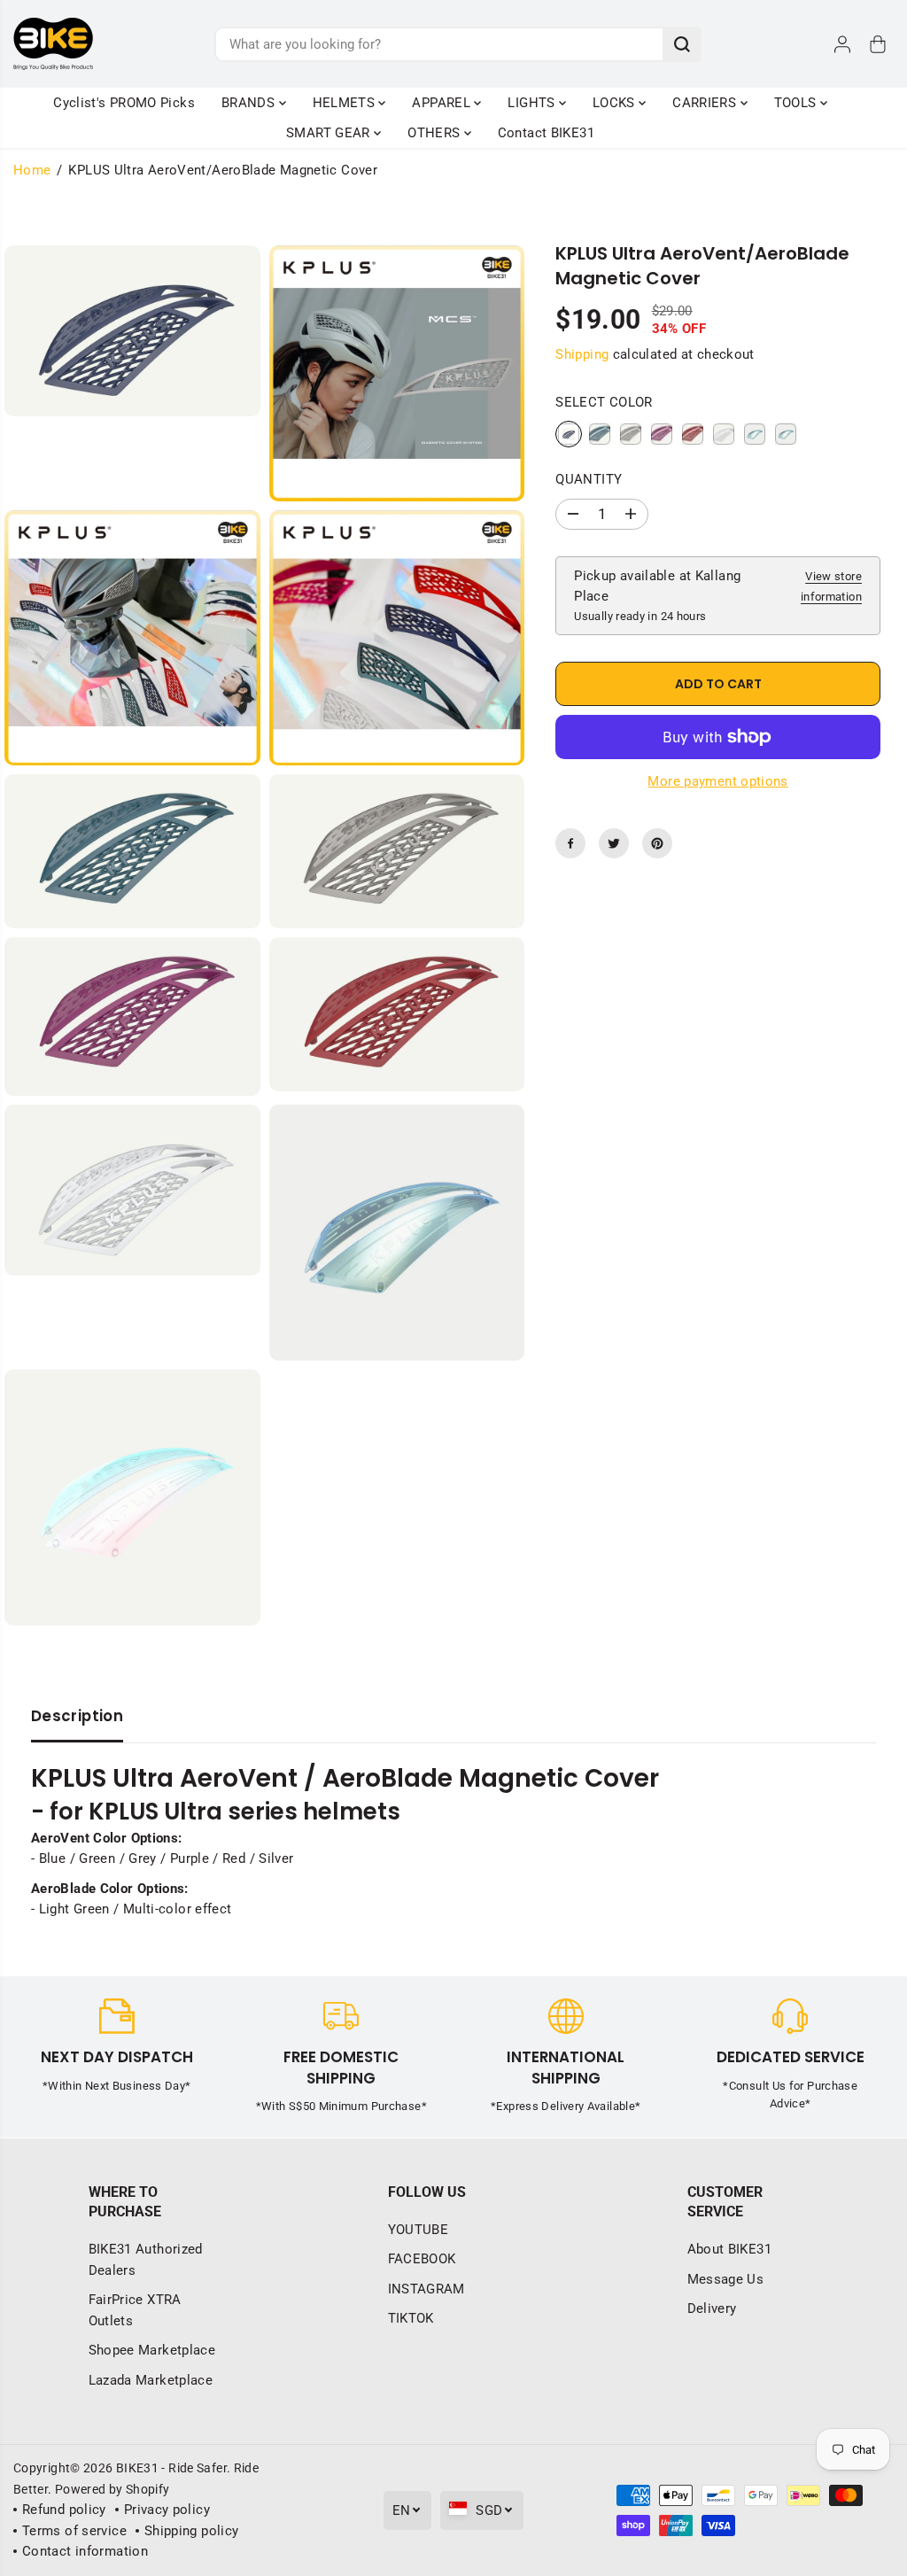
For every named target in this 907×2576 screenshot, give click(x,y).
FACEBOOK (422, 2259)
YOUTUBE (419, 2230)
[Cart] (878, 44)
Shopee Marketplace (152, 2350)
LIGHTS (533, 103)
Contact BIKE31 (546, 133)
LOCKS (616, 103)
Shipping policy (192, 2531)
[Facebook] (570, 843)
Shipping (582, 354)
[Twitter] (614, 843)
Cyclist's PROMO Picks (124, 103)
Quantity (589, 479)
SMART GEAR (330, 133)
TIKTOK (411, 2318)
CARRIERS (706, 103)
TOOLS (797, 103)
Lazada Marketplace (151, 2380)
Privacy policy (167, 2510)
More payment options (717, 781)
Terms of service (74, 2531)
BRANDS (250, 103)
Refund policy (64, 2510)
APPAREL (443, 103)
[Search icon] (682, 44)
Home (32, 170)
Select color (604, 402)
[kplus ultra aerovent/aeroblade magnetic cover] (132, 331)
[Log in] (842, 44)
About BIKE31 (729, 2249)
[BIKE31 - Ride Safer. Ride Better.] (53, 44)
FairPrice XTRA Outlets (135, 2310)
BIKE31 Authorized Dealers (146, 2260)
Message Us (726, 2279)
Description (77, 1716)
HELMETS (346, 103)
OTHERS (436, 133)
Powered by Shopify (112, 2489)
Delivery (712, 2308)
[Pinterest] (657, 843)
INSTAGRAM (426, 2289)
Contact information (85, 2551)
